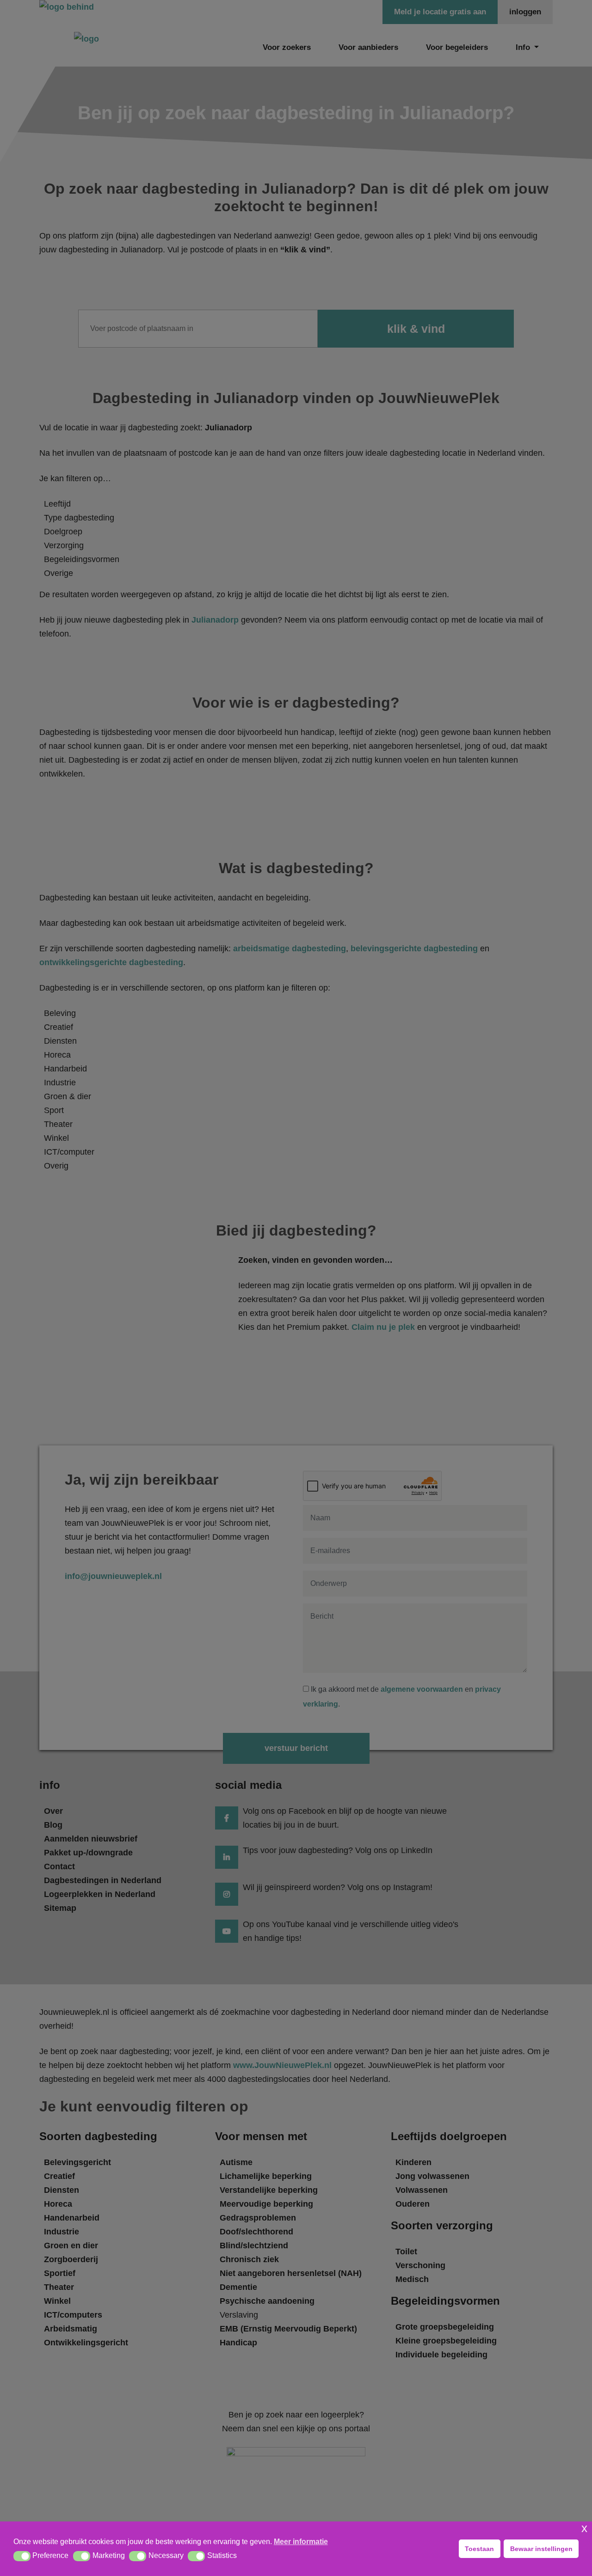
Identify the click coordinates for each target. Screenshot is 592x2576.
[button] (22, 2556)
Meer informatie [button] (301, 2542)
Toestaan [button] (479, 2549)
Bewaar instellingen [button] (541, 2549)
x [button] (584, 2528)
